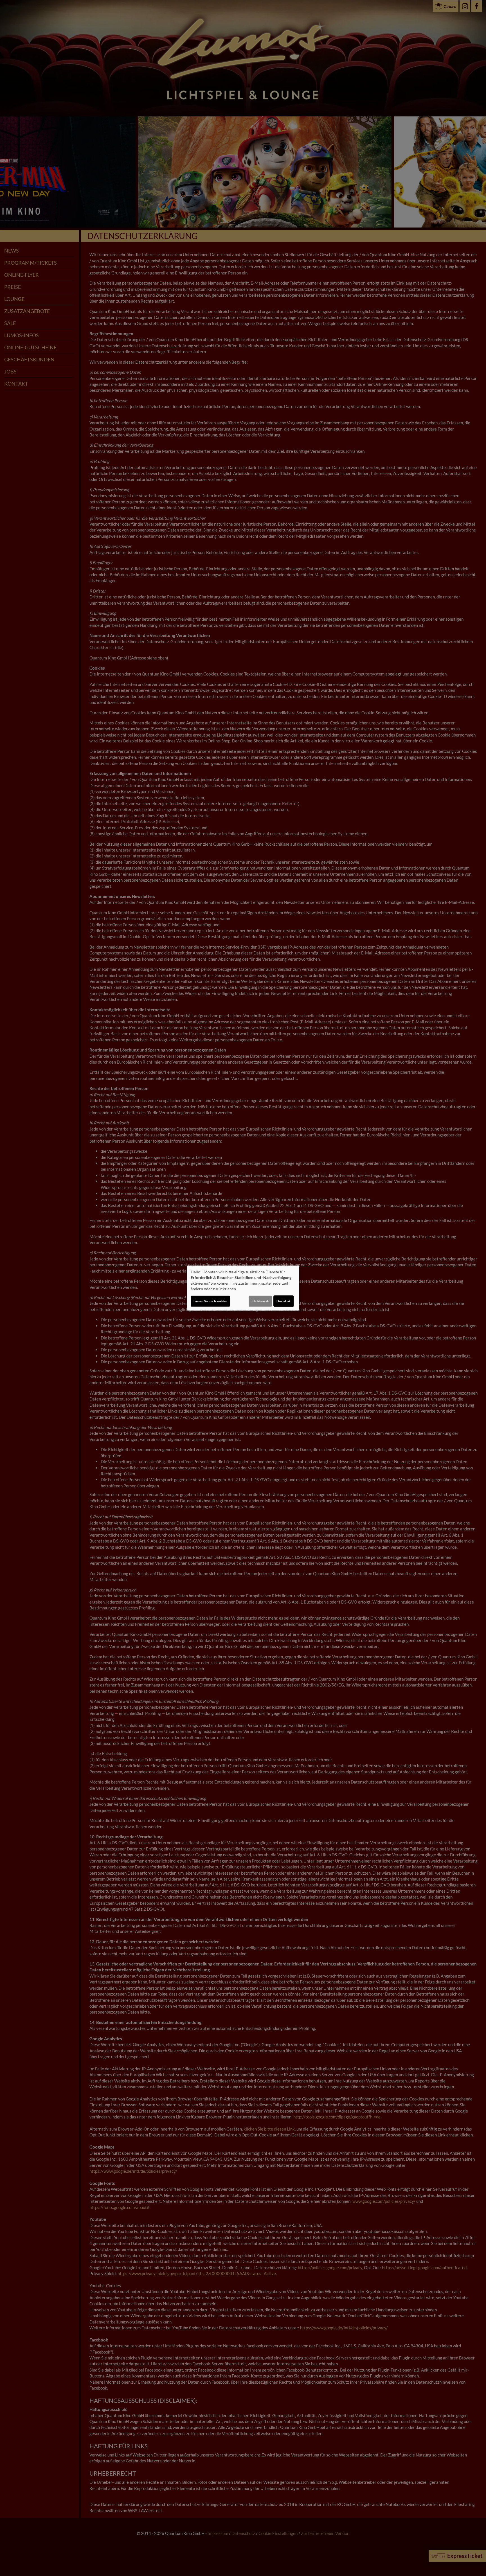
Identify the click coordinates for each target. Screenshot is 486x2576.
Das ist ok (284, 1301)
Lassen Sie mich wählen (210, 1301)
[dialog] (243, 1288)
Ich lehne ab (260, 1301)
